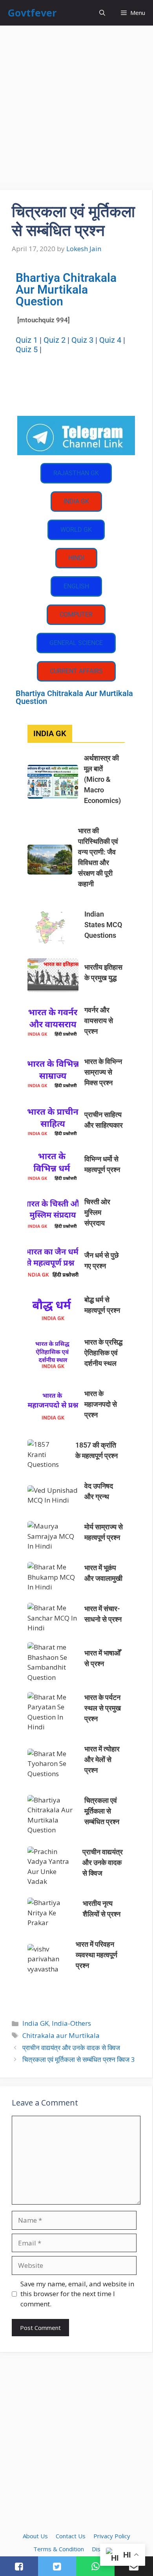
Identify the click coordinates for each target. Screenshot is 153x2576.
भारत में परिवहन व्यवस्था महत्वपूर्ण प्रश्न (97, 1955)
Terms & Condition (59, 2549)
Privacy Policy (112, 2536)
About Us (35, 2536)
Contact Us (71, 2536)
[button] (102, 13)
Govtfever (32, 13)
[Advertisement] (76, 110)
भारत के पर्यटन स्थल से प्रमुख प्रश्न (103, 1708)
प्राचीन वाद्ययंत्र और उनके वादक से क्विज (103, 1862)
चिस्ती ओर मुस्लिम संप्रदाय (97, 1212)
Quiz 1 (27, 340)
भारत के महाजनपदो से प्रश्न (101, 1404)
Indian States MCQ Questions (103, 925)
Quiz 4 (110, 340)
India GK (36, 2023)
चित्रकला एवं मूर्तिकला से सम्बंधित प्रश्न (102, 1811)
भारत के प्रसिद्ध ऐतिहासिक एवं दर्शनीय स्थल (103, 1353)
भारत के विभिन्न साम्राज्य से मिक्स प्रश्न (103, 1072)
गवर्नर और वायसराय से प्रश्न (99, 1021)
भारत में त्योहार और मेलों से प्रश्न (102, 1759)
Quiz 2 (55, 340)
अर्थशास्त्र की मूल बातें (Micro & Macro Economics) (102, 779)
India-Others (71, 2023)
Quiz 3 (82, 340)
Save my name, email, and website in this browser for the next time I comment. (77, 2294)
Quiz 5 (27, 349)
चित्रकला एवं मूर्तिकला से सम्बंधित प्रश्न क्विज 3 (79, 2059)
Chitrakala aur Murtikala (61, 2035)
